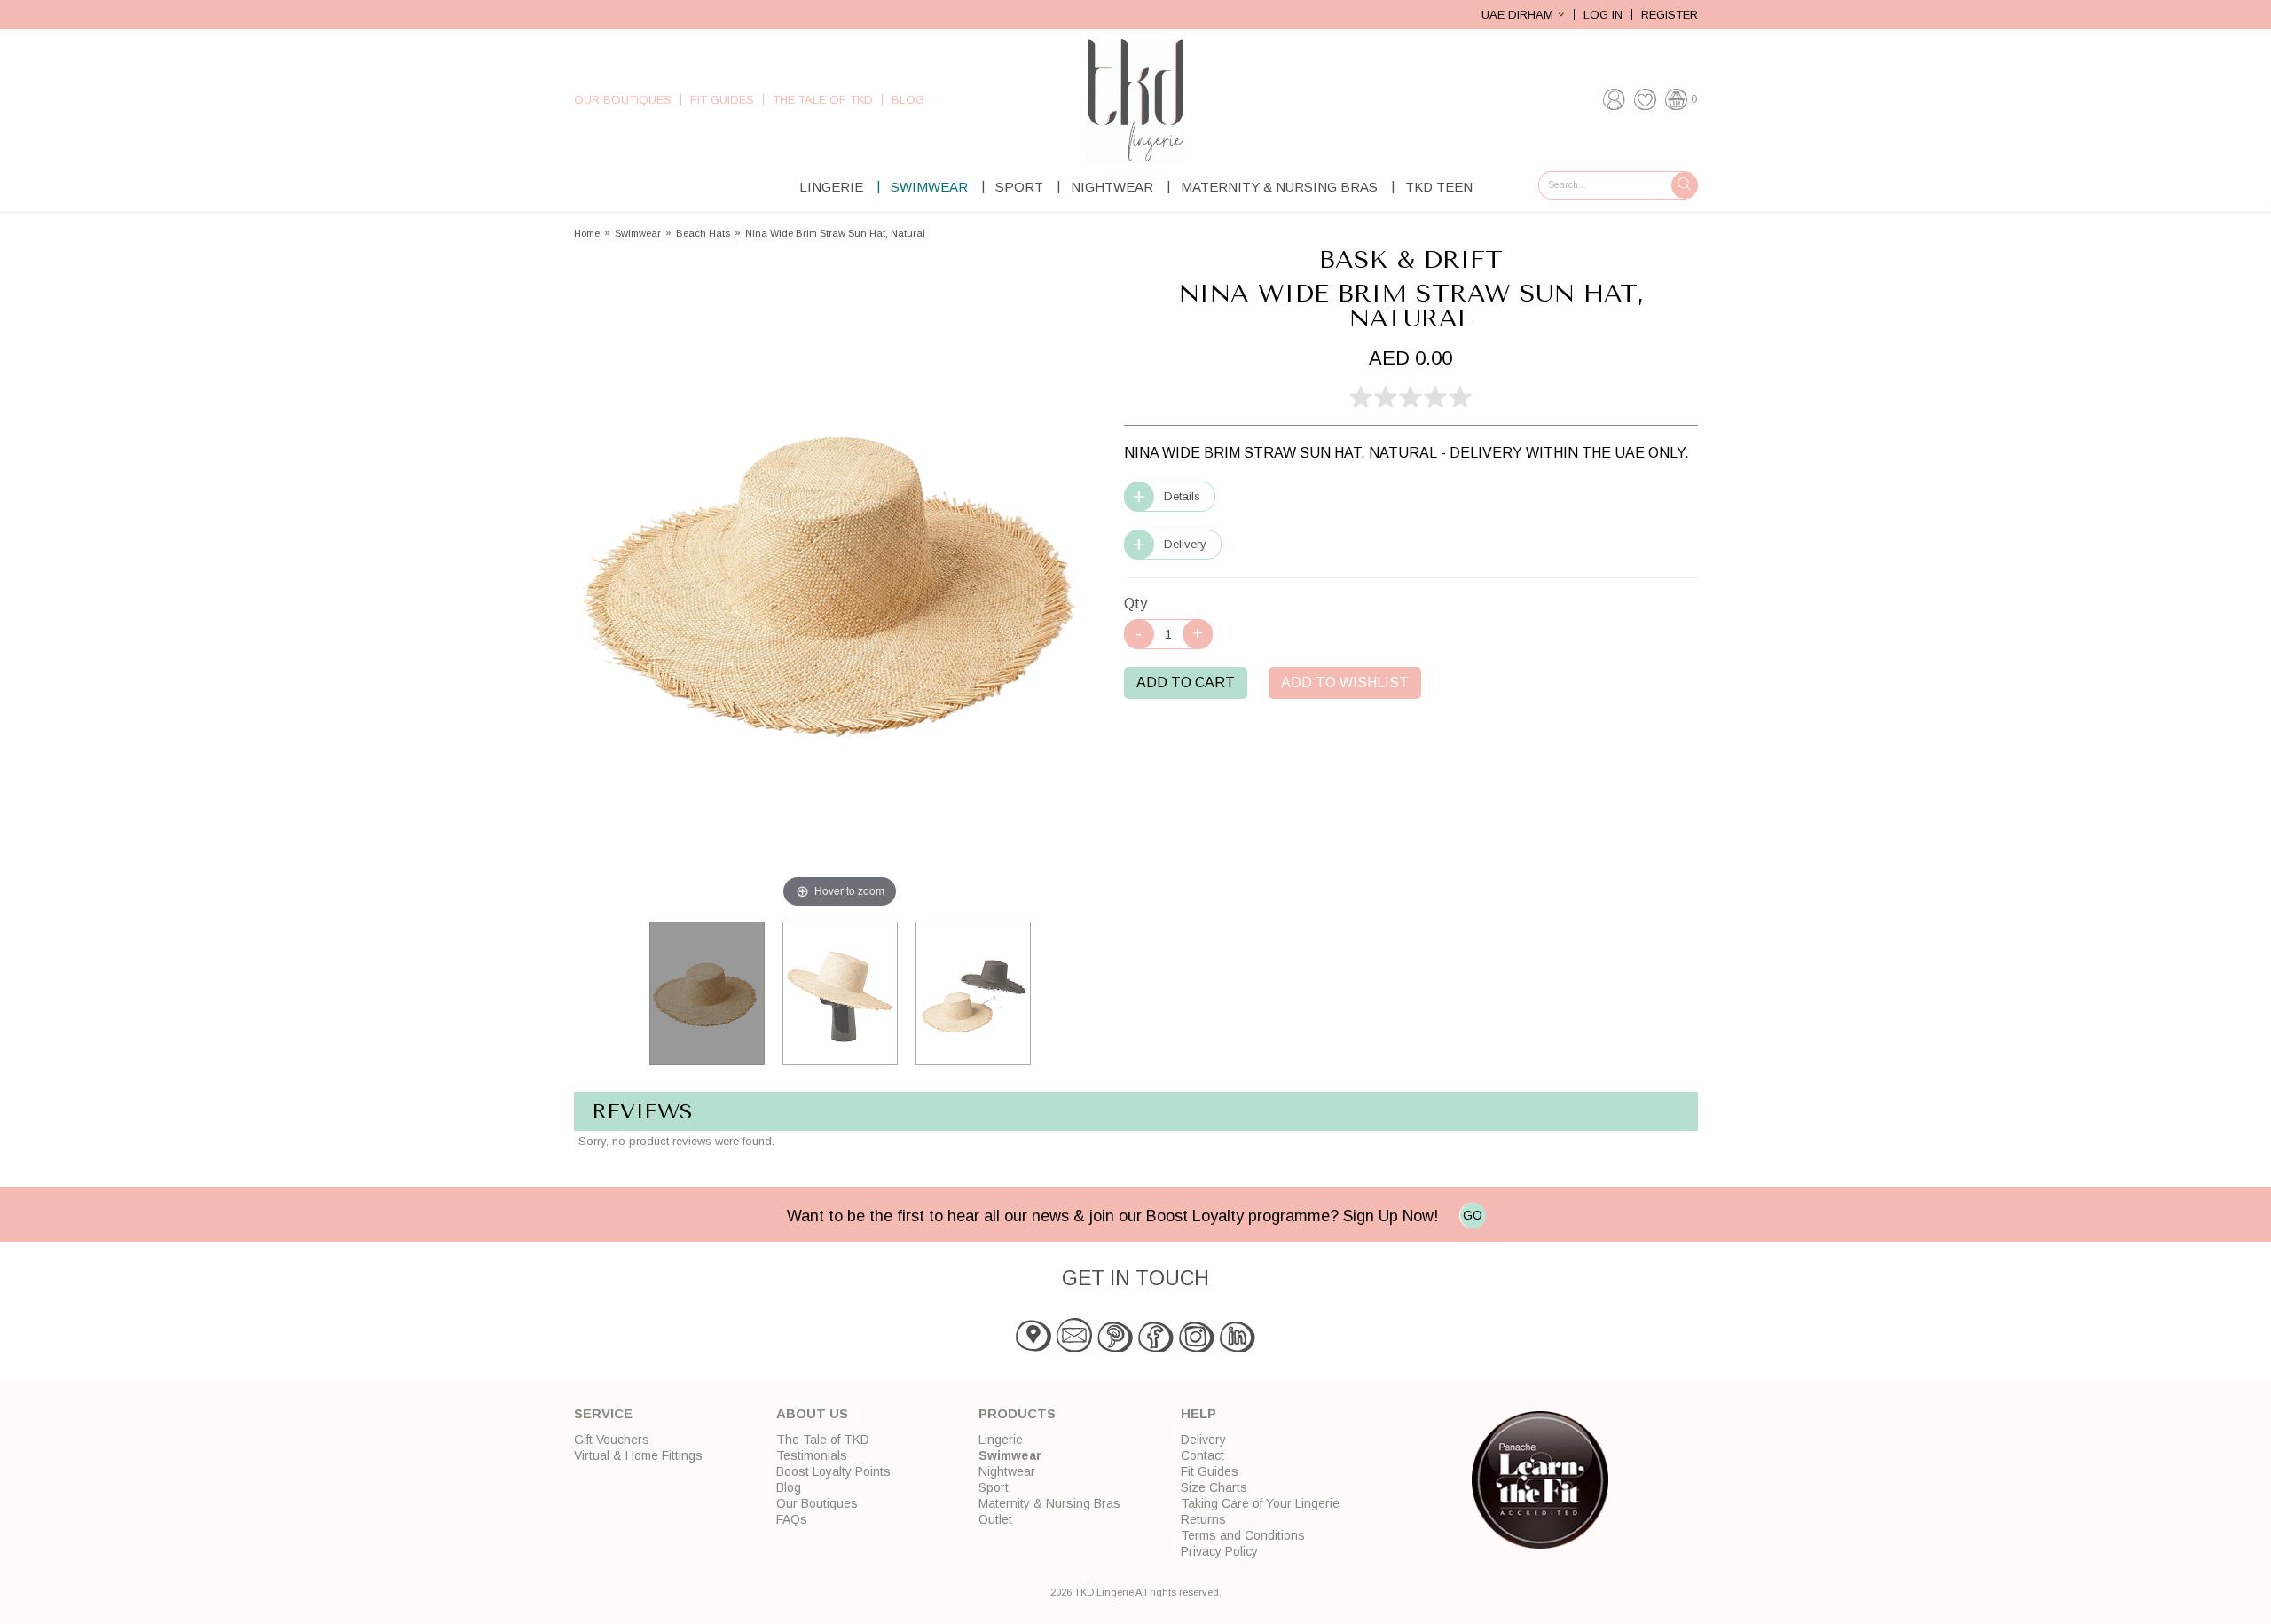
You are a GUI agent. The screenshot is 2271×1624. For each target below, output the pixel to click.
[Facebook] (1156, 1348)
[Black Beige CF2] (973, 993)
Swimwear (929, 187)
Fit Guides (722, 100)
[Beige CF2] (707, 993)
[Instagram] (1197, 1348)
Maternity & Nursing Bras (1279, 187)
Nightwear (1112, 187)
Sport (1019, 187)
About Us (812, 1413)
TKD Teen (1439, 187)
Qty (1135, 604)
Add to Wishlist (1345, 683)
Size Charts (1214, 1487)
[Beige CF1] (840, 993)
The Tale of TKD (823, 100)
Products (1017, 1413)
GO (1473, 1215)
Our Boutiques (623, 100)
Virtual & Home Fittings (638, 1455)
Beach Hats (703, 234)
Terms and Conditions (1243, 1535)
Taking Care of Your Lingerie (1260, 1503)
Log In (1603, 15)
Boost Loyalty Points (833, 1471)
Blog (908, 100)
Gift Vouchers (612, 1440)
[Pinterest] (1115, 1348)
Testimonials (812, 1455)
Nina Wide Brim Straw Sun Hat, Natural (835, 234)
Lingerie (831, 187)
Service (603, 1413)
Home (587, 234)
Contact (1202, 1455)
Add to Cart (1186, 683)
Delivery (1185, 544)
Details (1182, 496)
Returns (1203, 1519)
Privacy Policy (1219, 1551)
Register (1670, 15)
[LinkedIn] (1238, 1348)
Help (1198, 1413)
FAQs (792, 1519)
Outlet (995, 1519)
